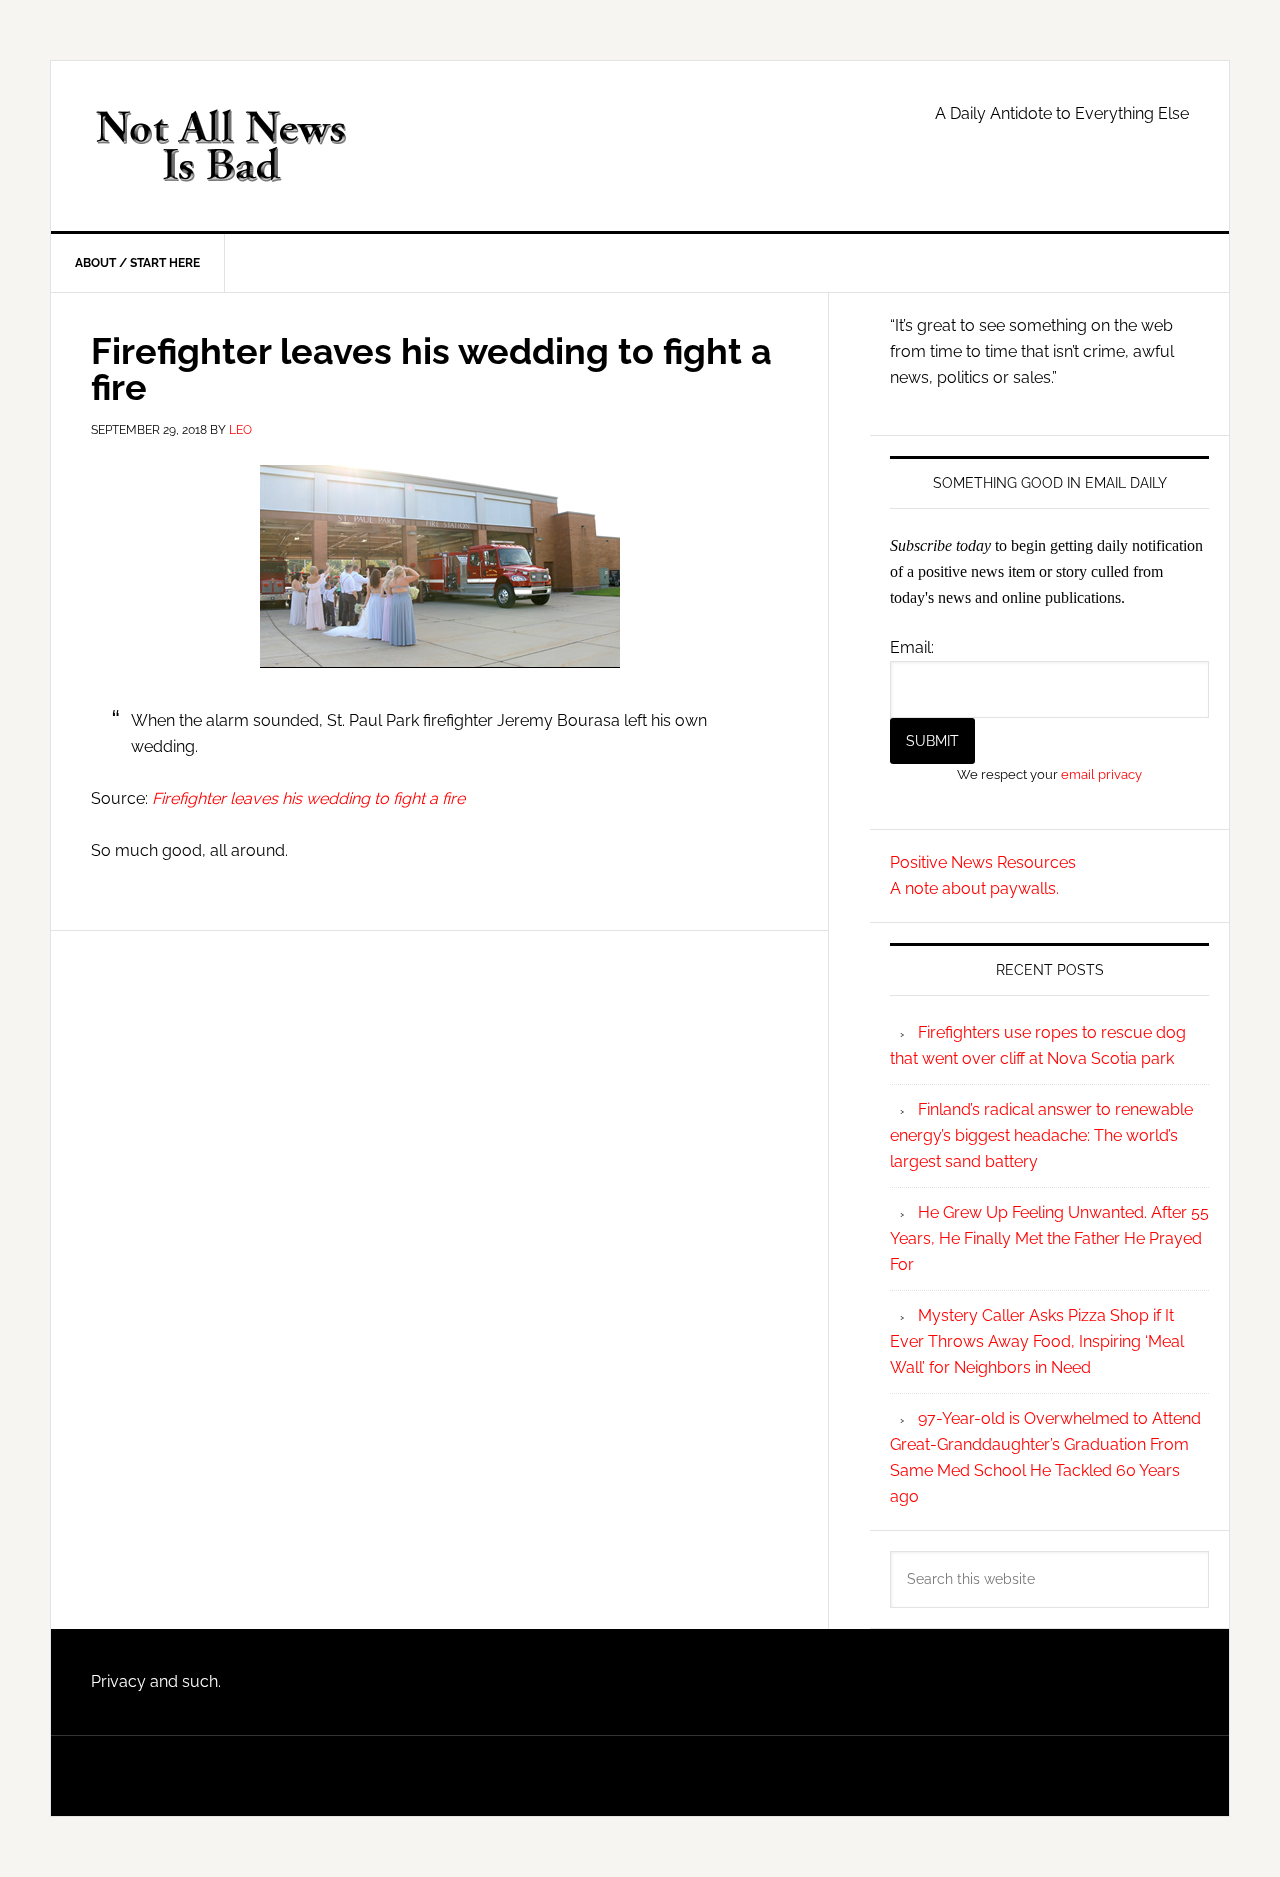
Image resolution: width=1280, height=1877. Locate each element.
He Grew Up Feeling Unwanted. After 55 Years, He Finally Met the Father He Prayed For (1049, 1238)
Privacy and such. (156, 1681)
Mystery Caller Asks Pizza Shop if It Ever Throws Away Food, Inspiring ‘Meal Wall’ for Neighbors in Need (1037, 1341)
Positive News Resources (983, 862)
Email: (912, 647)
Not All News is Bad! (221, 146)
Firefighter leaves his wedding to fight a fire (308, 798)
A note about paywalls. (974, 888)
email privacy (1101, 774)
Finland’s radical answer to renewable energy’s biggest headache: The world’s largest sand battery (1041, 1135)
